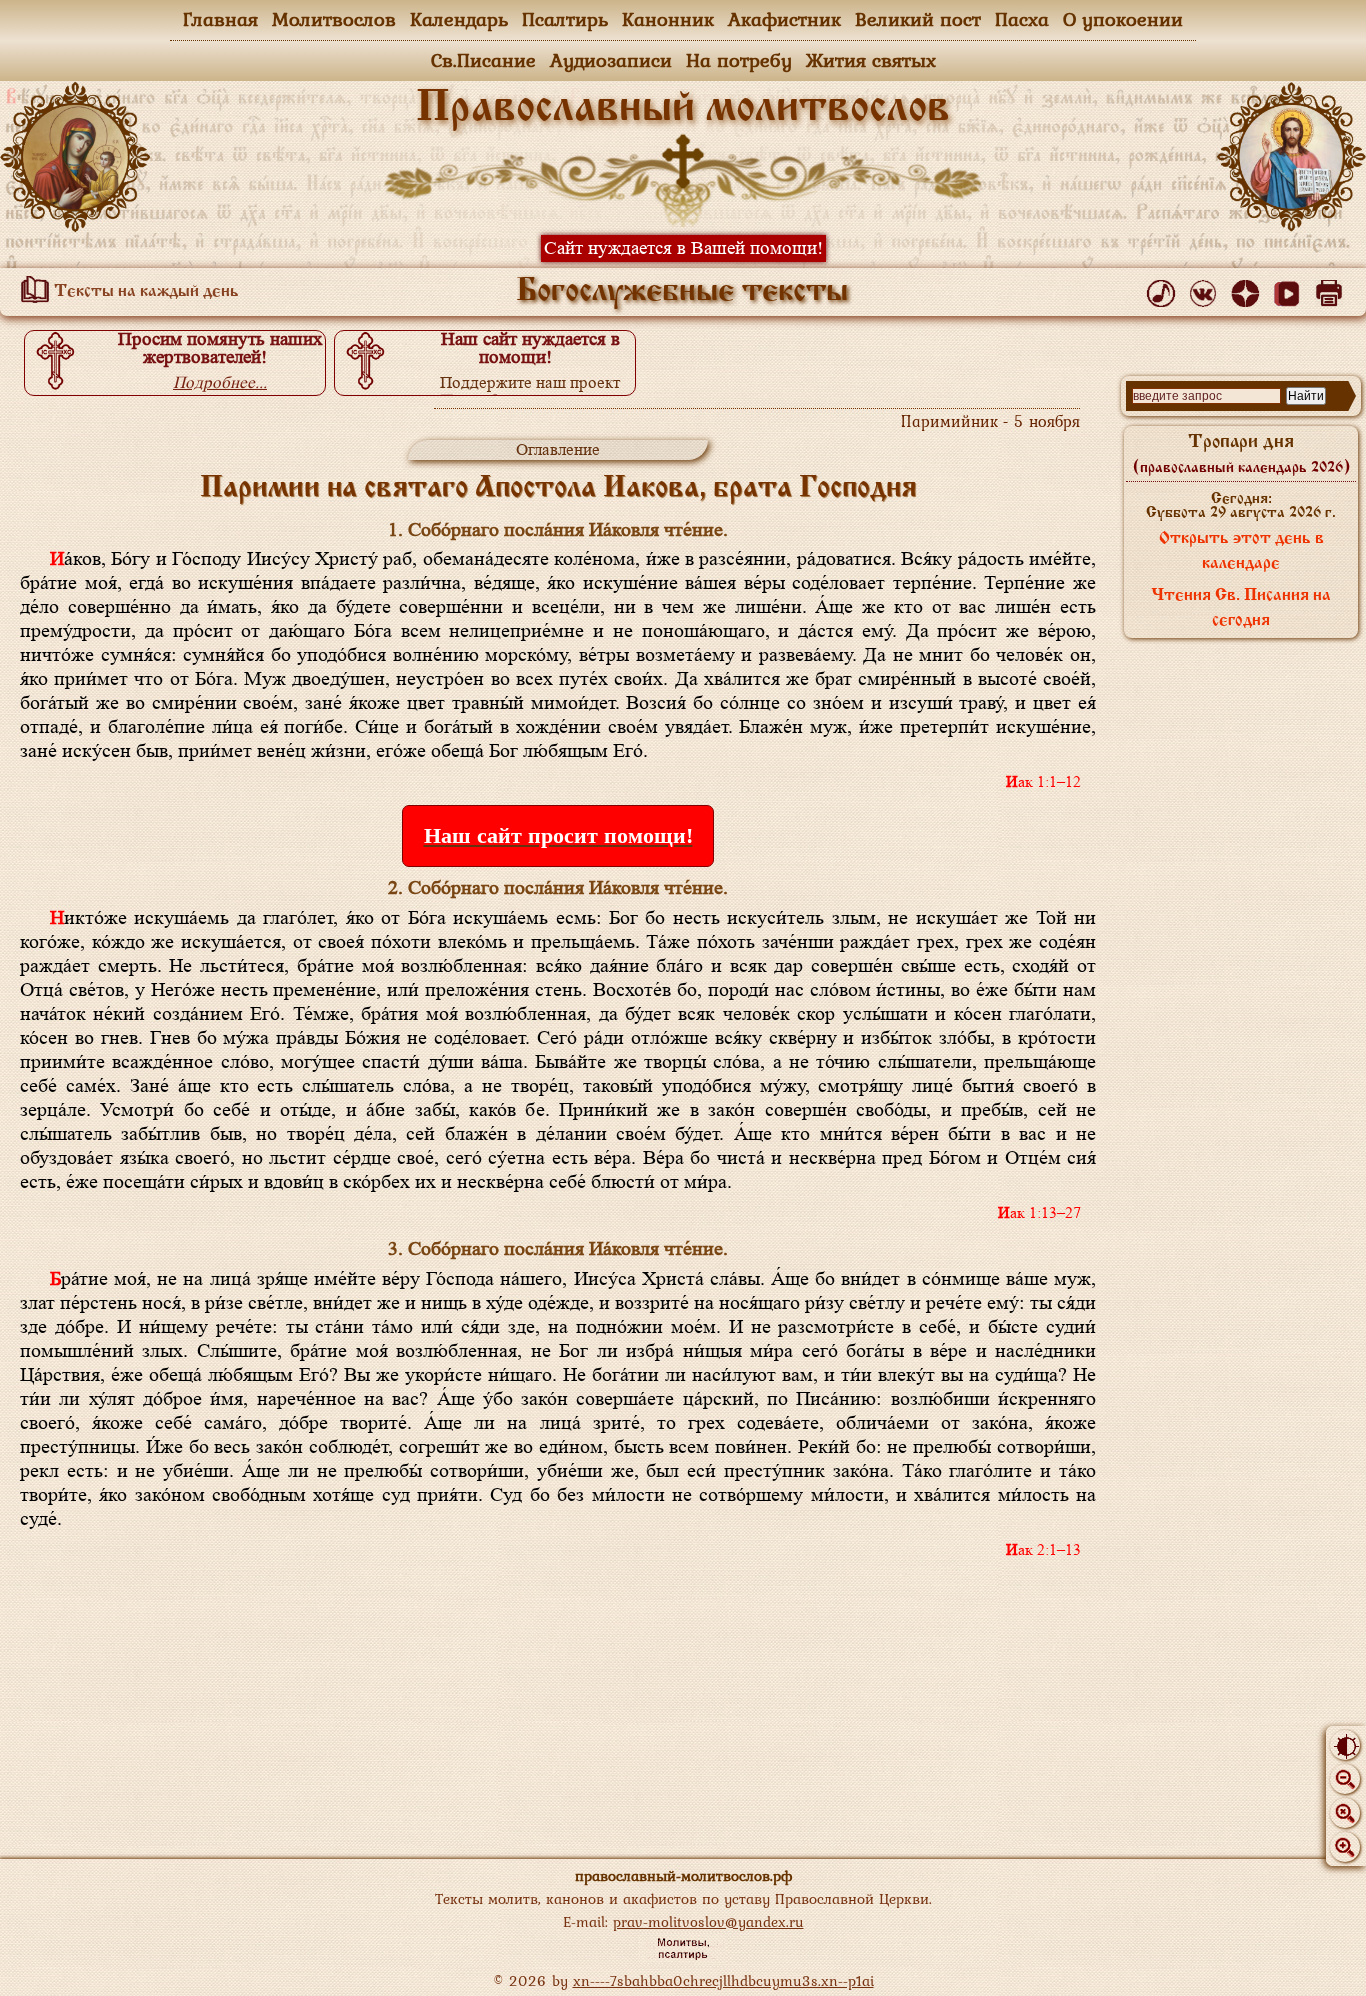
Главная (220, 19)
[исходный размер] (1345, 1813)
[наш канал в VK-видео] (1290, 289)
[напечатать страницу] (1332, 289)
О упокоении (1123, 19)
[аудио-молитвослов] (1164, 289)
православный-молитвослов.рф (683, 1875)
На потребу (739, 60)
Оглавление (558, 449)
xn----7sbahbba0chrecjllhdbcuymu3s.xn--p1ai (723, 1980)
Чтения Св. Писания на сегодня (1241, 608)
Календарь (459, 19)
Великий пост (918, 19)
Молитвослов (334, 19)
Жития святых (871, 60)
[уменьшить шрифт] (1345, 1779)
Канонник (668, 19)
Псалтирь (565, 19)
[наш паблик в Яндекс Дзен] (1248, 289)
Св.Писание (483, 60)
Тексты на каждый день (144, 292)
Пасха (1022, 19)
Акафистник (784, 19)
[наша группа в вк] (1206, 289)
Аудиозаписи (611, 60)
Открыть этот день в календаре (1241, 551)
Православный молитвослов (683, 109)
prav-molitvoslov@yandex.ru (708, 1921)
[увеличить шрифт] (1345, 1847)
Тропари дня (1241, 454)
